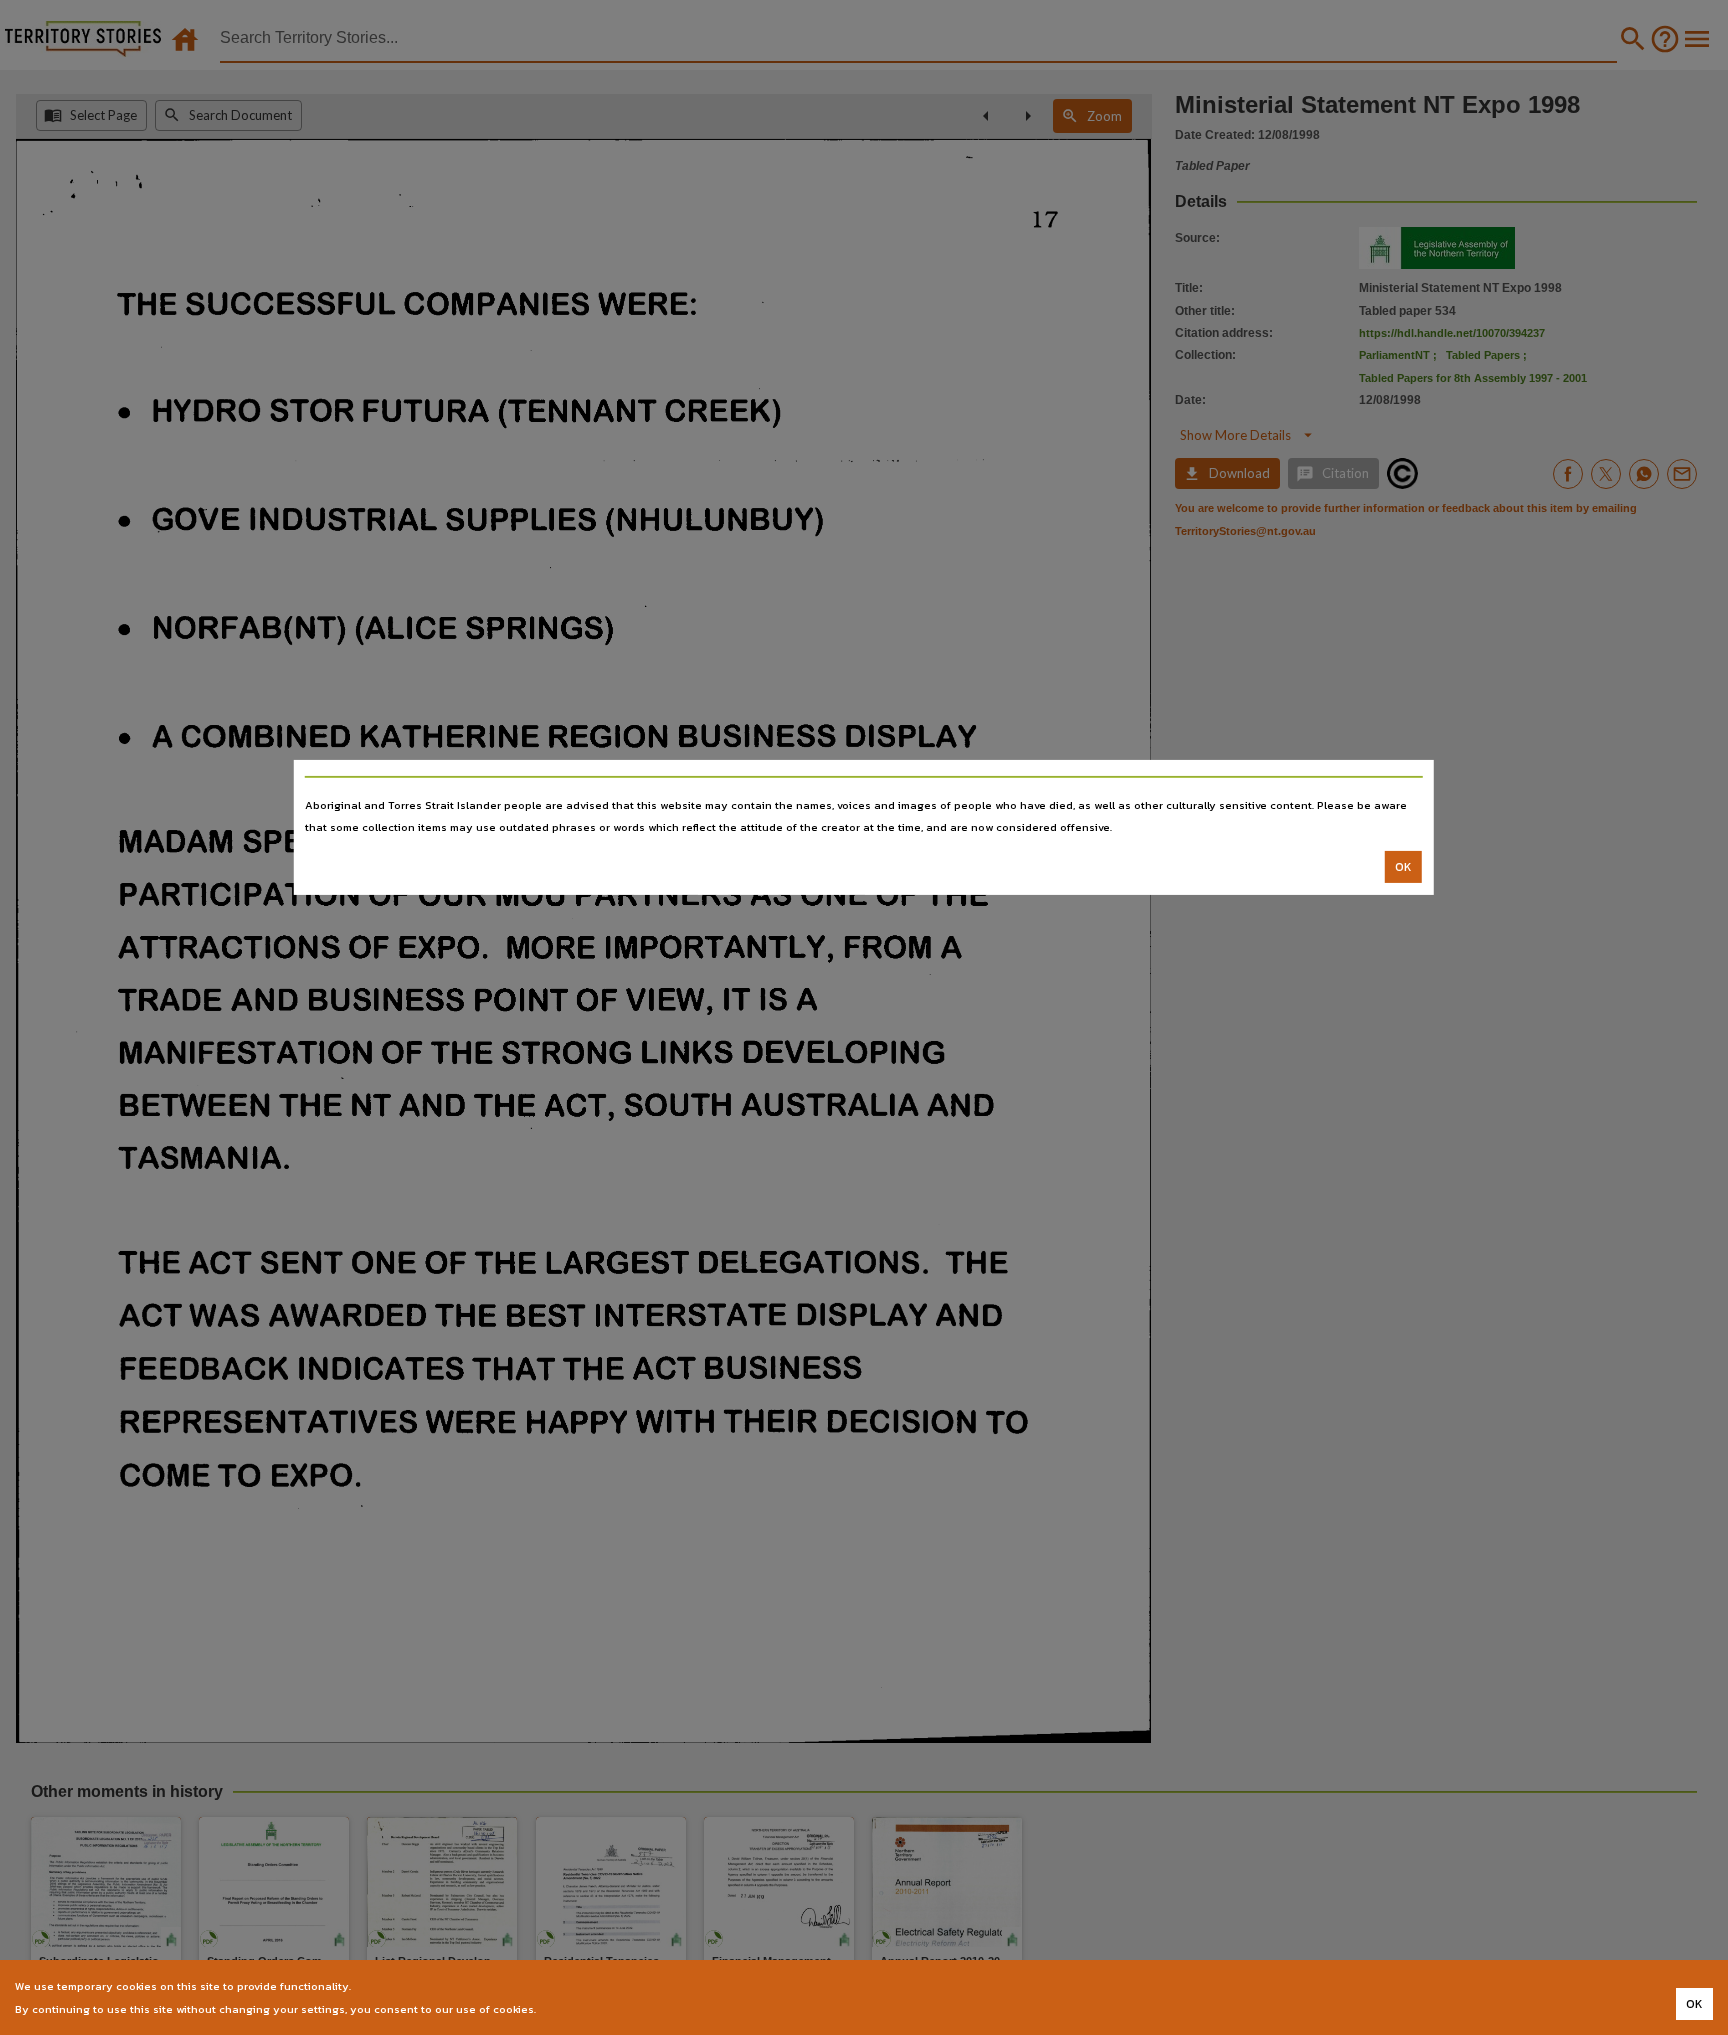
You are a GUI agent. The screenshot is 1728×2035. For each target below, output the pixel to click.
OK (1403, 867)
